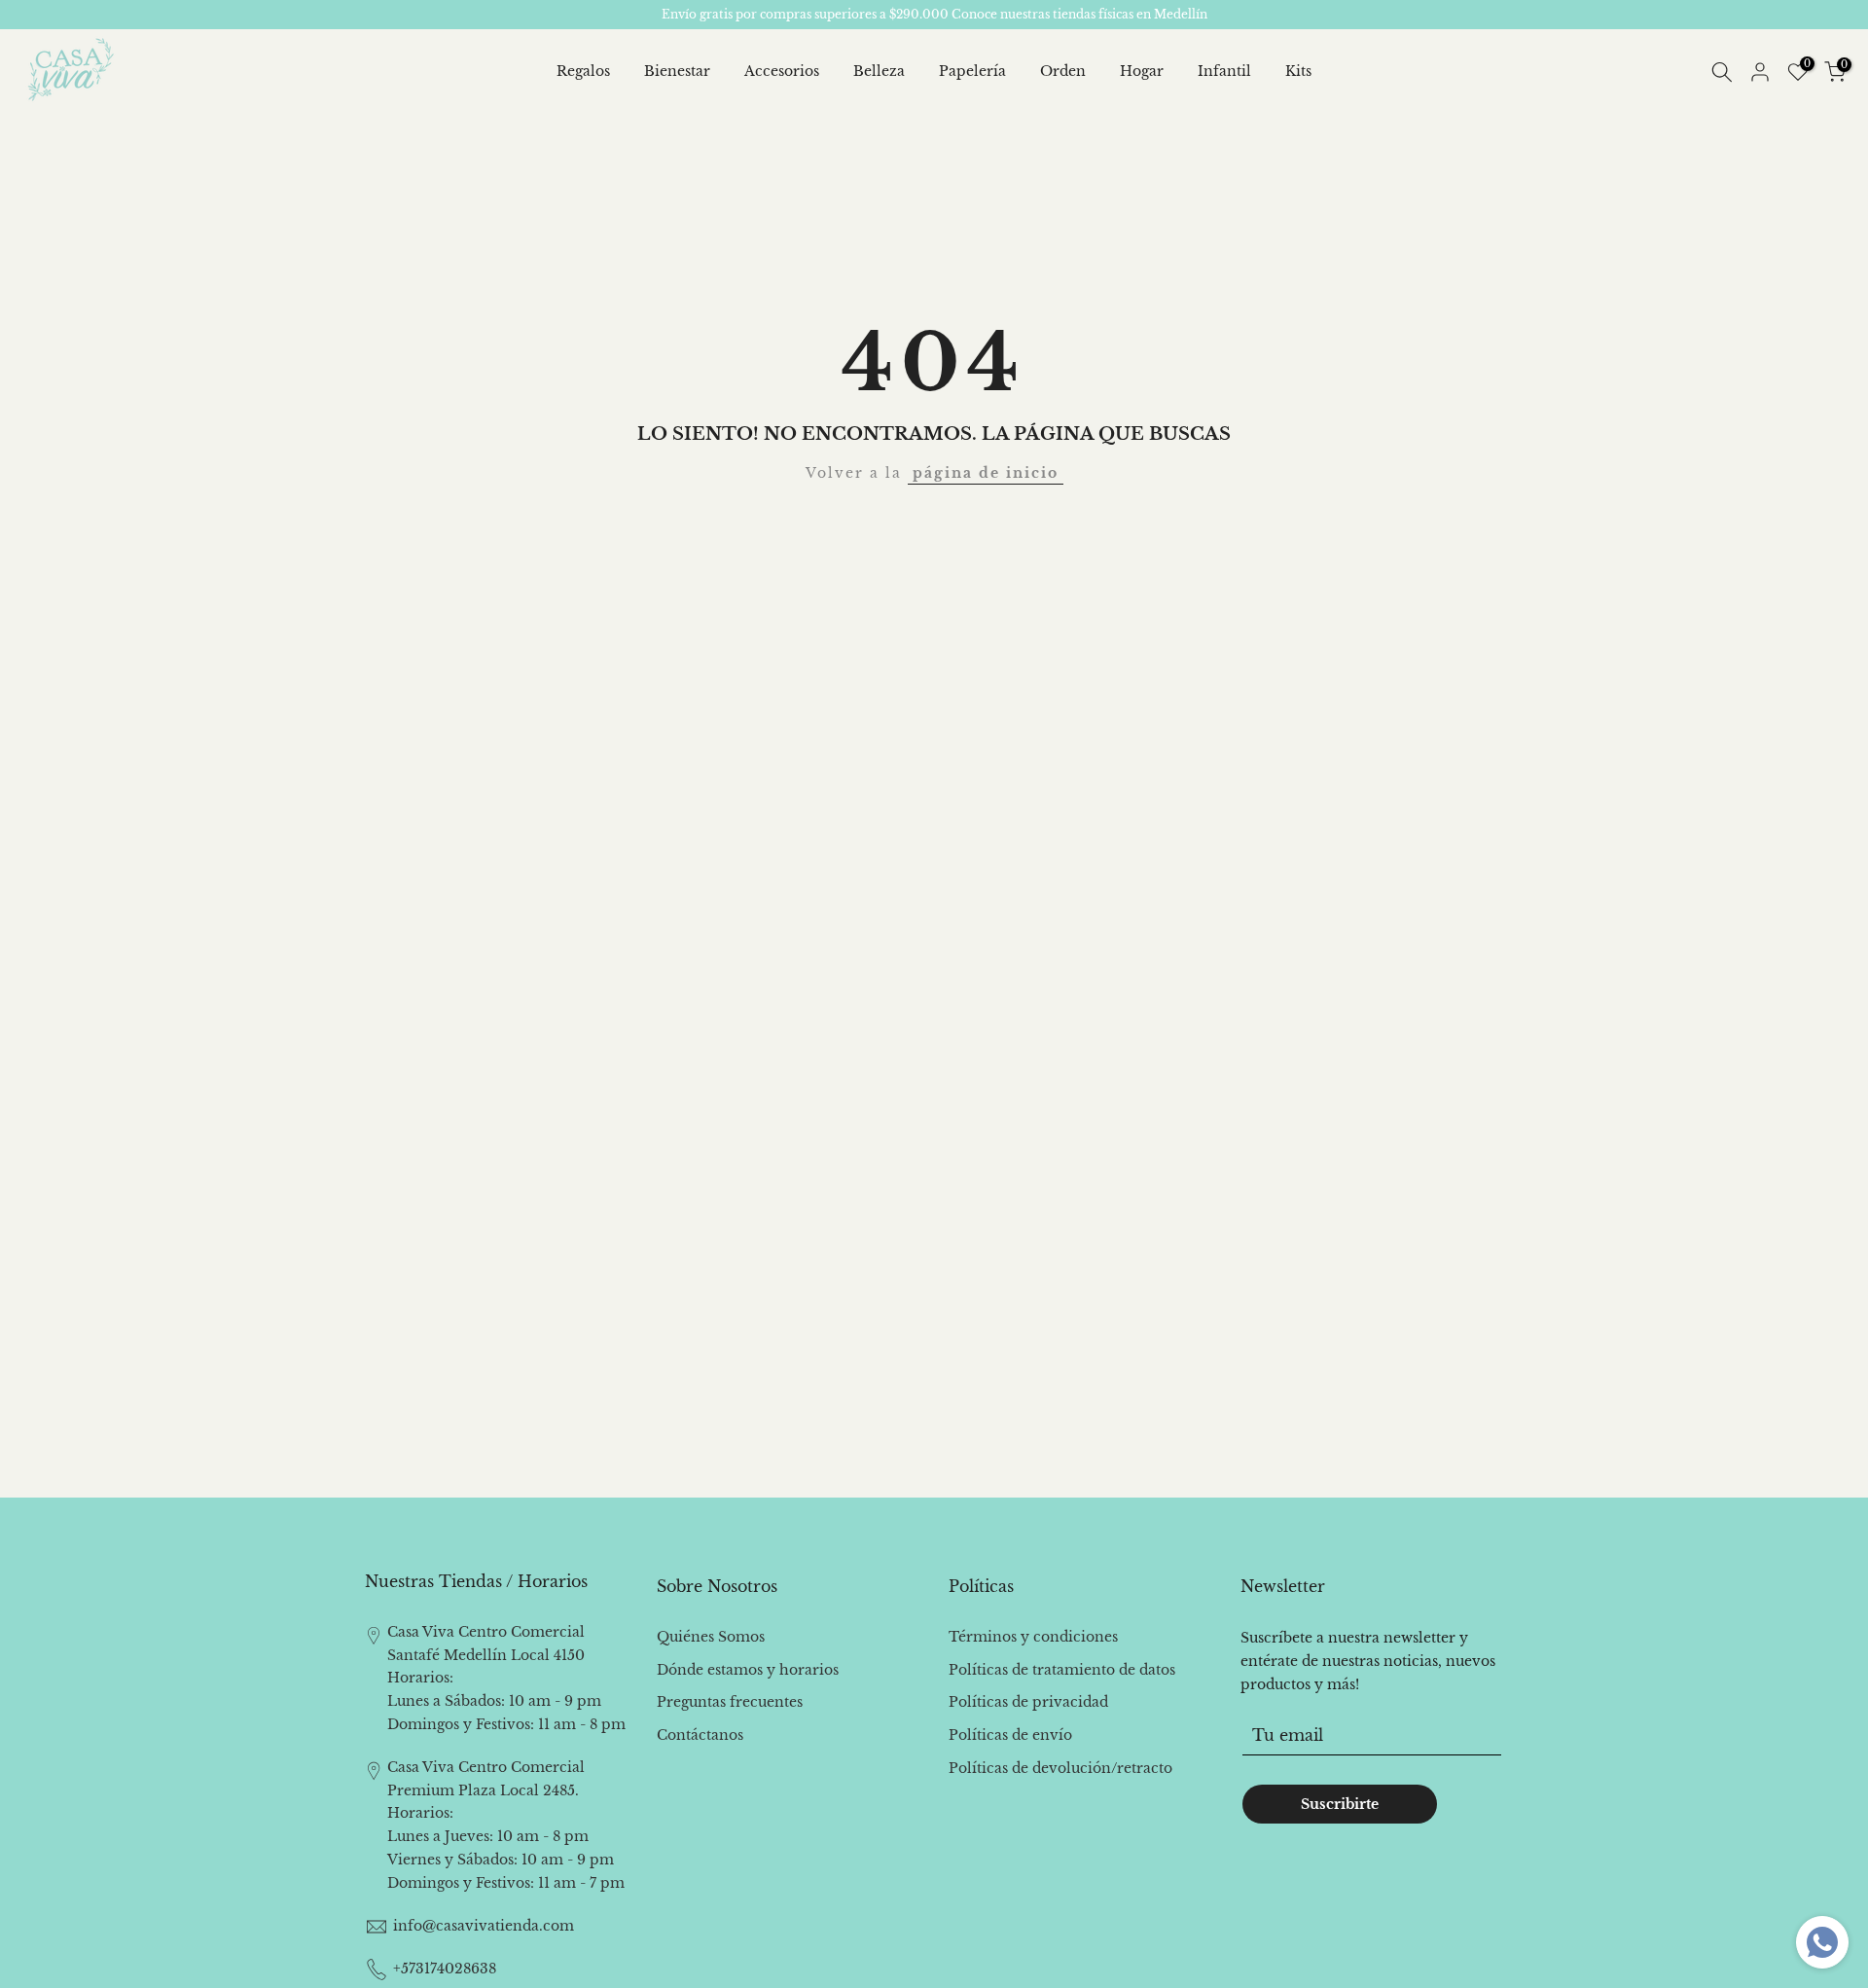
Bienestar (677, 71)
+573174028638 (445, 1969)
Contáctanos (700, 1735)
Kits (1298, 71)
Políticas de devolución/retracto (1060, 1768)
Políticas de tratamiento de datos (1062, 1670)
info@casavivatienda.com (484, 1926)
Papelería (972, 71)
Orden (1063, 71)
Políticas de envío (1010, 1735)
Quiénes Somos (711, 1637)
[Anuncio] (934, 15)
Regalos (583, 71)
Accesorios (782, 71)
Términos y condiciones (1033, 1637)
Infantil (1224, 71)
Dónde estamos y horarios (748, 1670)
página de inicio (986, 473)
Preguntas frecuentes (730, 1702)
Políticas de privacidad (1028, 1702)
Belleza (879, 71)
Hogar (1142, 71)
